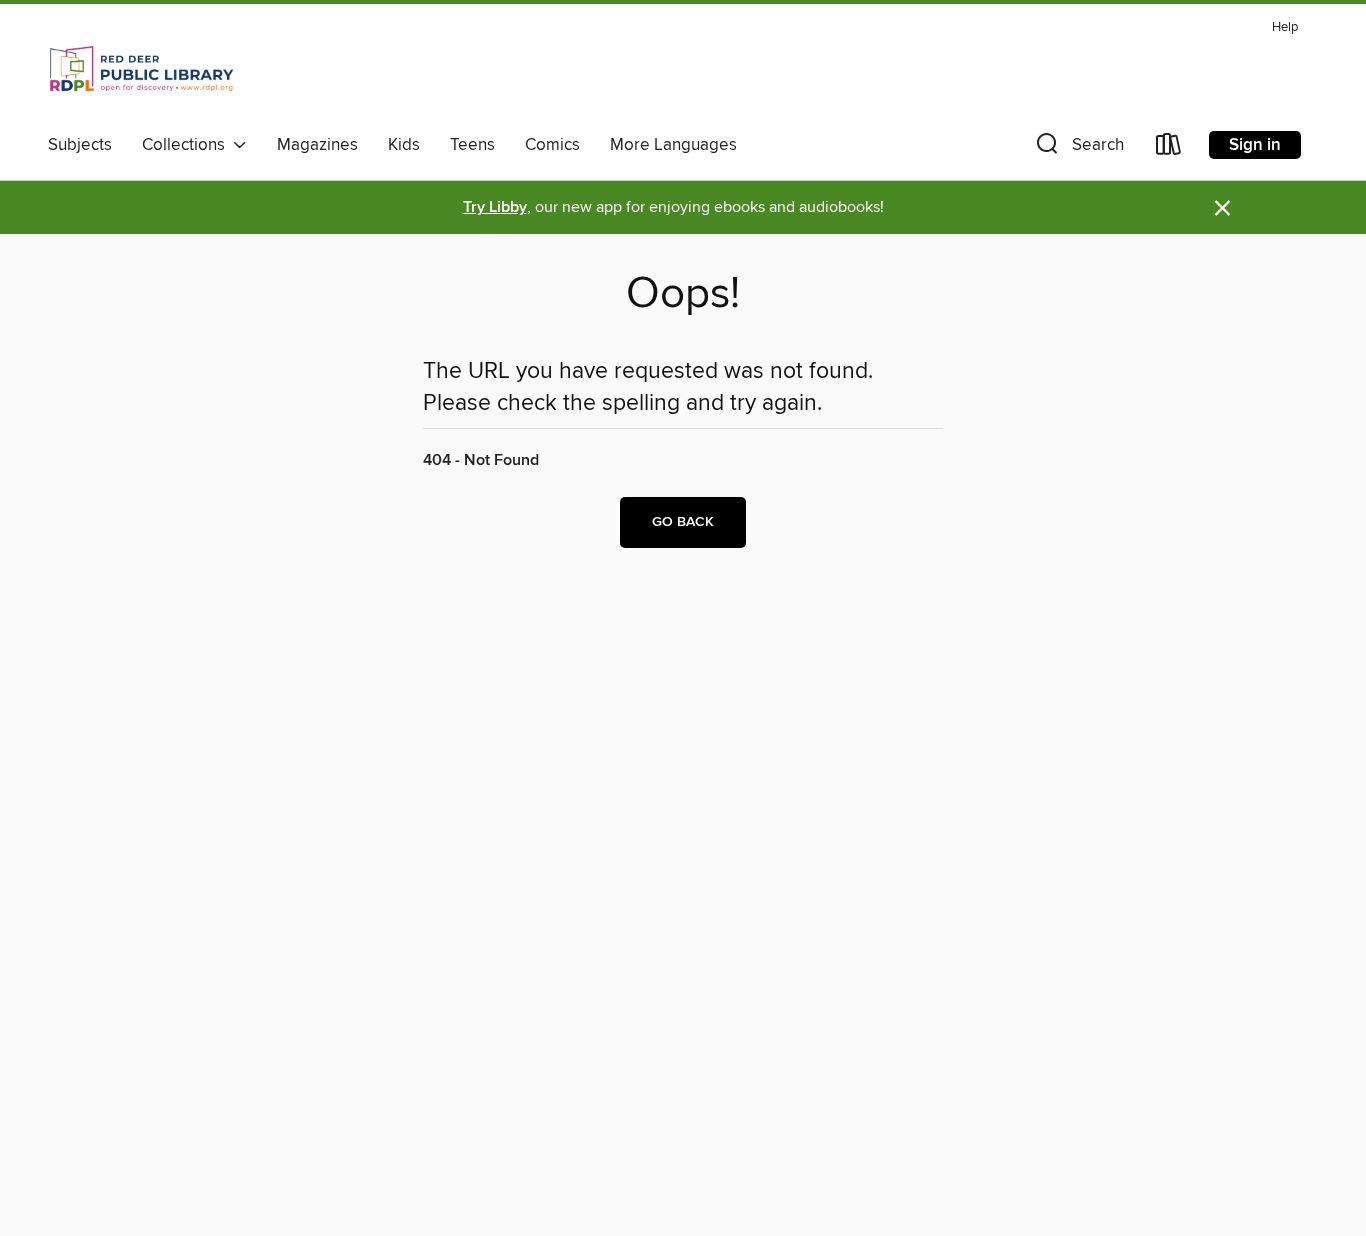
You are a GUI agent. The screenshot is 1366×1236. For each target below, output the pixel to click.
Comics (552, 145)
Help (1285, 27)
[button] (1078, 148)
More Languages (673, 145)
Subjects (80, 145)
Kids (404, 145)
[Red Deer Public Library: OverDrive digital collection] (141, 69)
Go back (683, 522)
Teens (472, 145)
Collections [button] (187, 145)
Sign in (1255, 145)
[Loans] (1169, 148)
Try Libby (495, 207)
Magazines (317, 145)
